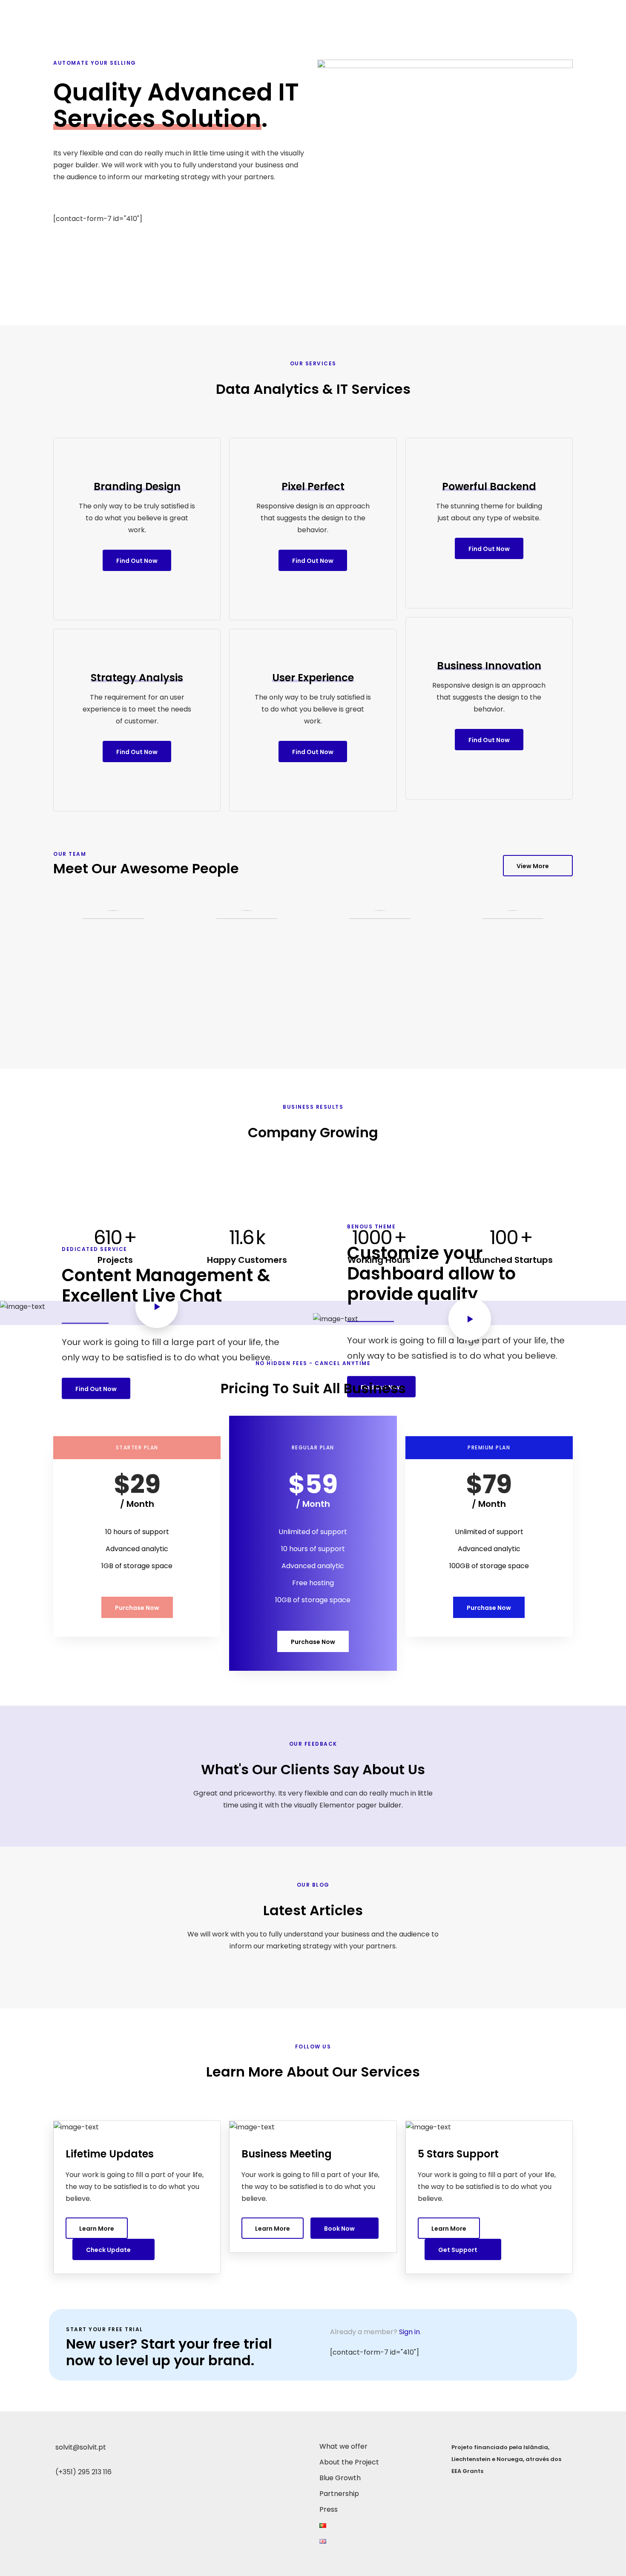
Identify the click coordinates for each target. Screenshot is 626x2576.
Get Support (458, 2250)
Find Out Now (137, 561)
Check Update (108, 2250)
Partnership (515, 12)
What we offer (325, 12)
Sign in (409, 2332)
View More (533, 866)
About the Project (394, 12)
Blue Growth (460, 12)
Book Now (339, 2229)
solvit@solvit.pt (81, 2447)
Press (560, 12)
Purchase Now (137, 1608)
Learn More (97, 2229)
